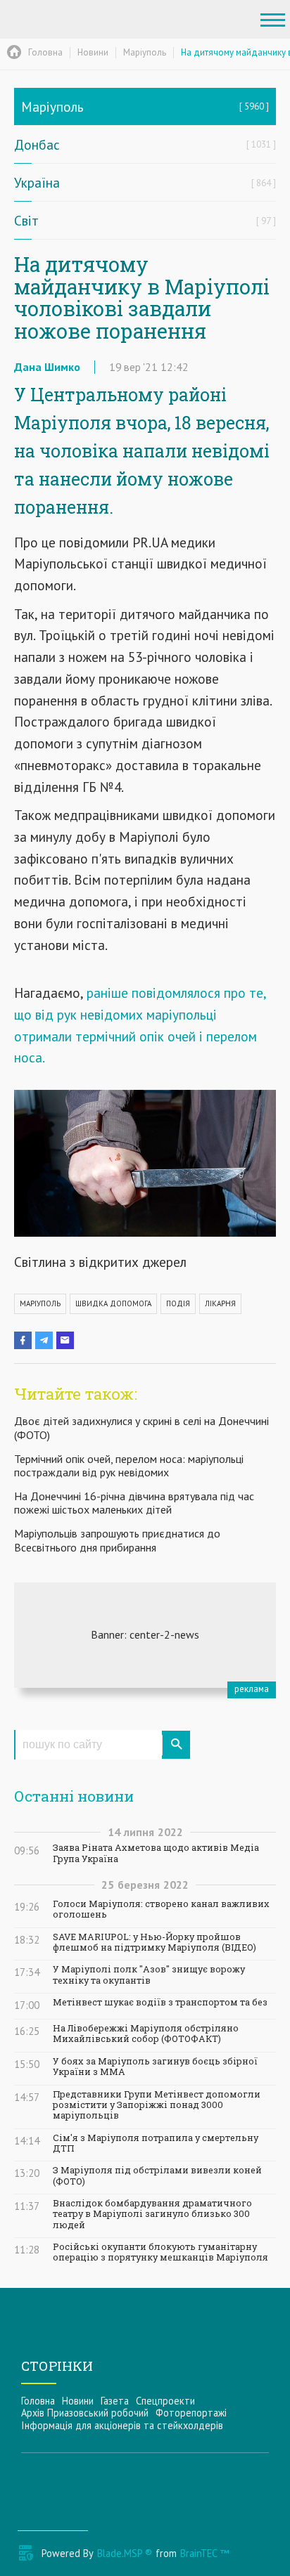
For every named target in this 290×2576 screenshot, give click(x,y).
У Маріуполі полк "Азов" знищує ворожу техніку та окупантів (149, 1975)
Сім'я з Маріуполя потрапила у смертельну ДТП (156, 2143)
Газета (115, 2401)
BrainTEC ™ (204, 2553)
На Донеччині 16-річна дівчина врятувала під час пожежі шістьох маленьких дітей (134, 1503)
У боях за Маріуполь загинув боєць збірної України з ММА (155, 2067)
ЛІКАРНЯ (220, 1303)
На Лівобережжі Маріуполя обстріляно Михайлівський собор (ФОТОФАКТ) (146, 2034)
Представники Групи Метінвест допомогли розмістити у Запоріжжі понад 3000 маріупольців (157, 2105)
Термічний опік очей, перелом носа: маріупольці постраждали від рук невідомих (129, 1465)
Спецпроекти (165, 2401)
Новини (78, 2401)
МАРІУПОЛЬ (40, 1303)
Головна (38, 2401)
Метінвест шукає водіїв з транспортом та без (160, 2002)
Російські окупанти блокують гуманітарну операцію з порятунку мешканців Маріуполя (160, 2252)
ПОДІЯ (178, 1303)
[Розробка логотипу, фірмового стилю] (145, 1635)
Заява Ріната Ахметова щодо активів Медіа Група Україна (156, 1853)
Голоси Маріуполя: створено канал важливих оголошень (161, 1909)
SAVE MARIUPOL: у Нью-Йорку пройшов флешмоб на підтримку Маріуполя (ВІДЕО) (155, 1942)
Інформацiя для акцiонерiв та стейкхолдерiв (122, 2425)
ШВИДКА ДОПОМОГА (113, 1303)
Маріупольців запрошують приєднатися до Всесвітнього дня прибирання (117, 1540)
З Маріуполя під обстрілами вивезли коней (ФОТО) (157, 2175)
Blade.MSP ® (125, 2553)
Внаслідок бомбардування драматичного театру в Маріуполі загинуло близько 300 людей (152, 2214)
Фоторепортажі (191, 2413)
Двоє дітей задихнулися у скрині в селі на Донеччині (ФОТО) (141, 1427)
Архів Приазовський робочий (85, 2413)
